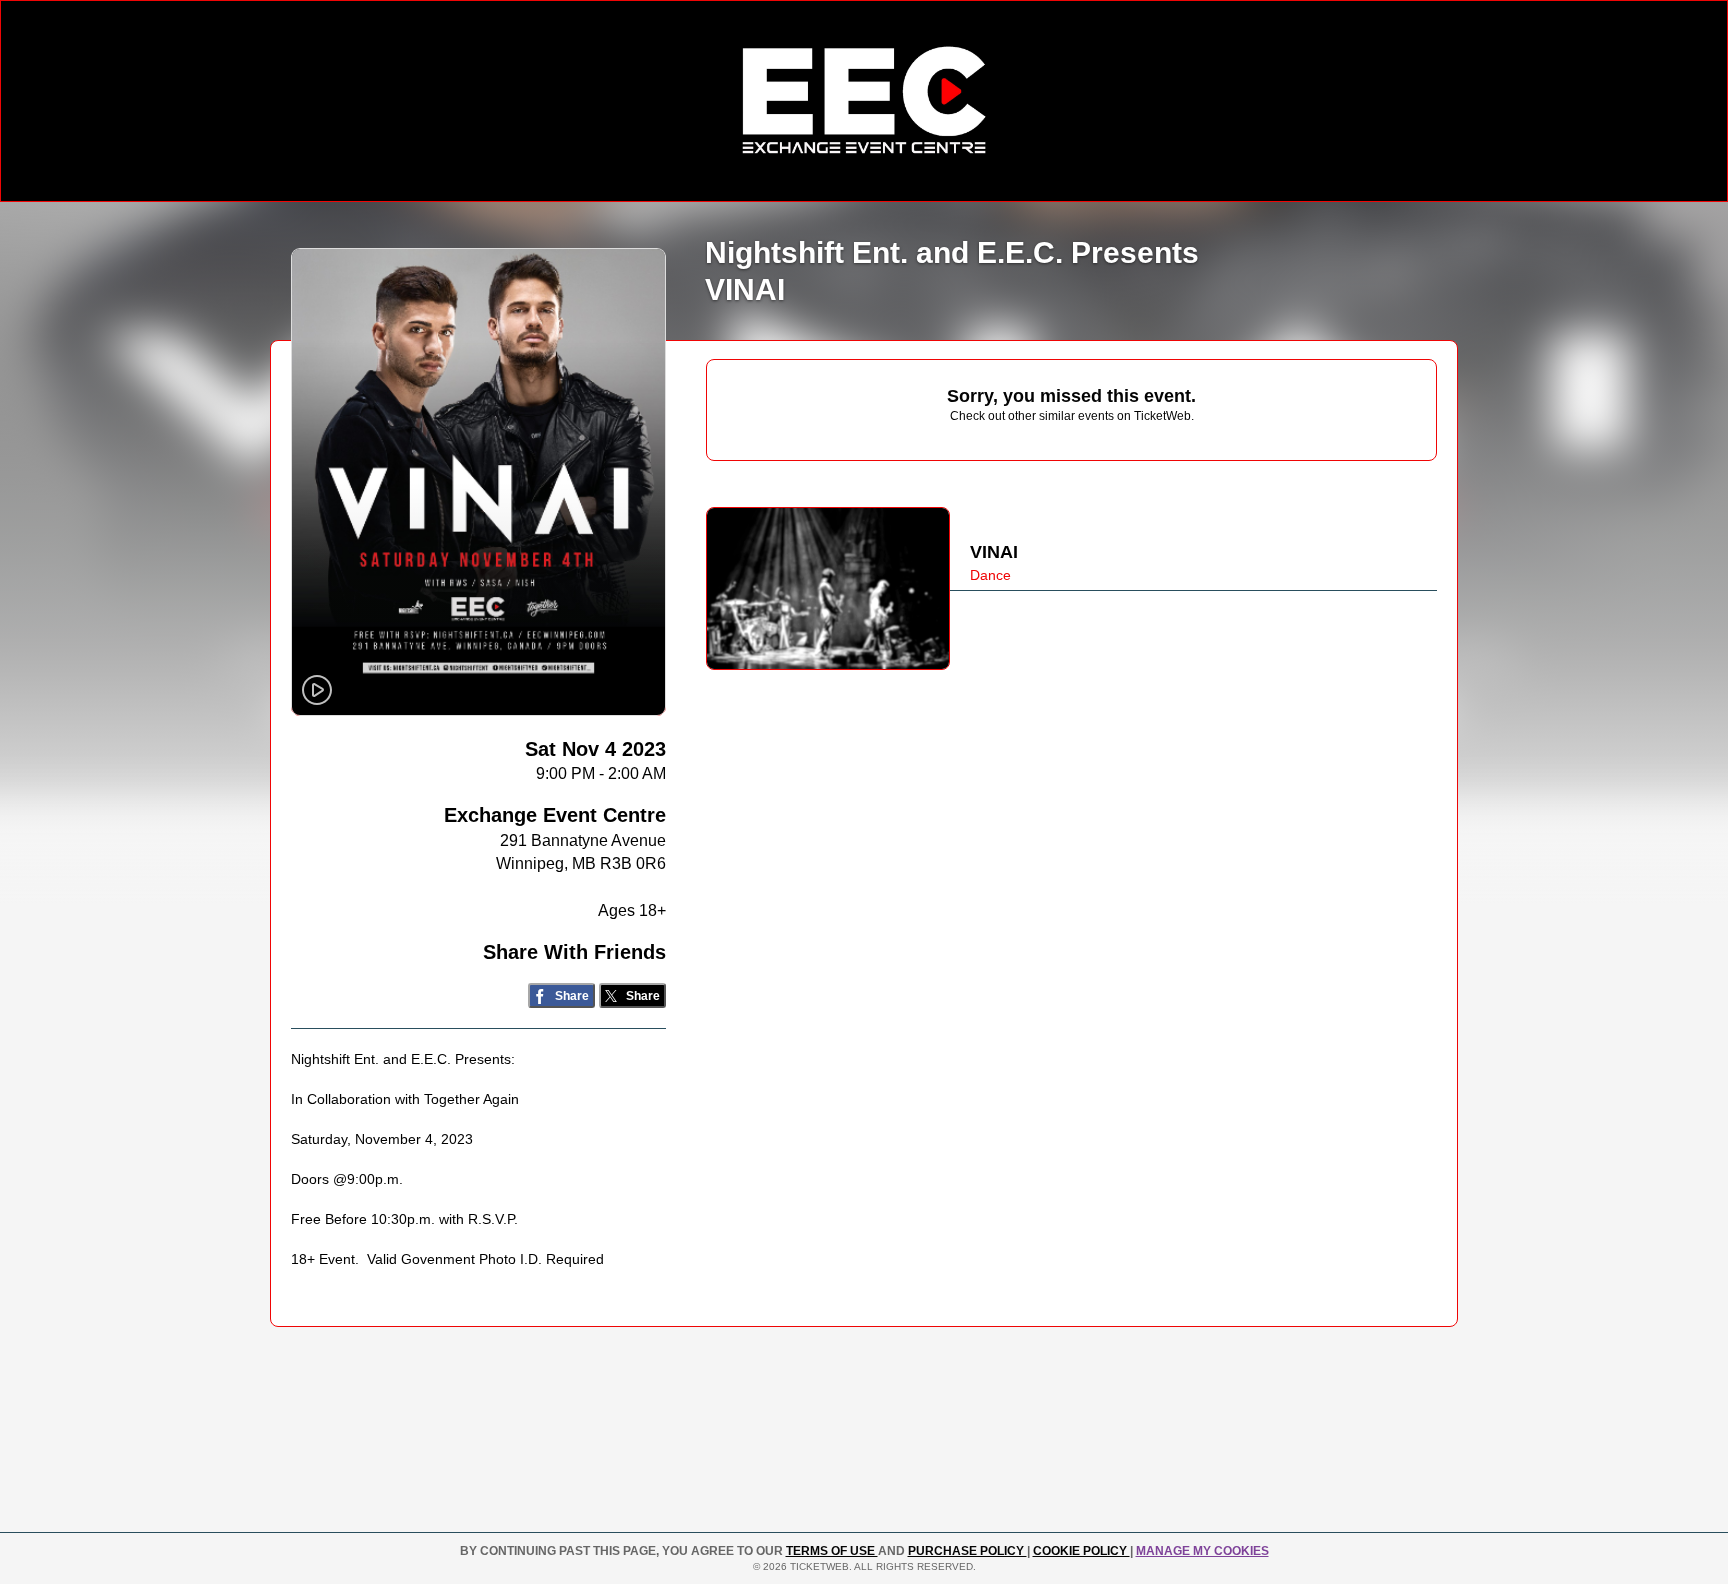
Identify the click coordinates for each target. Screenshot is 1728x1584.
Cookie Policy (1081, 1551)
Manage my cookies (1202, 1551)
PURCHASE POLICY (967, 1551)
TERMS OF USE (832, 1551)
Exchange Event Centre (555, 815)
